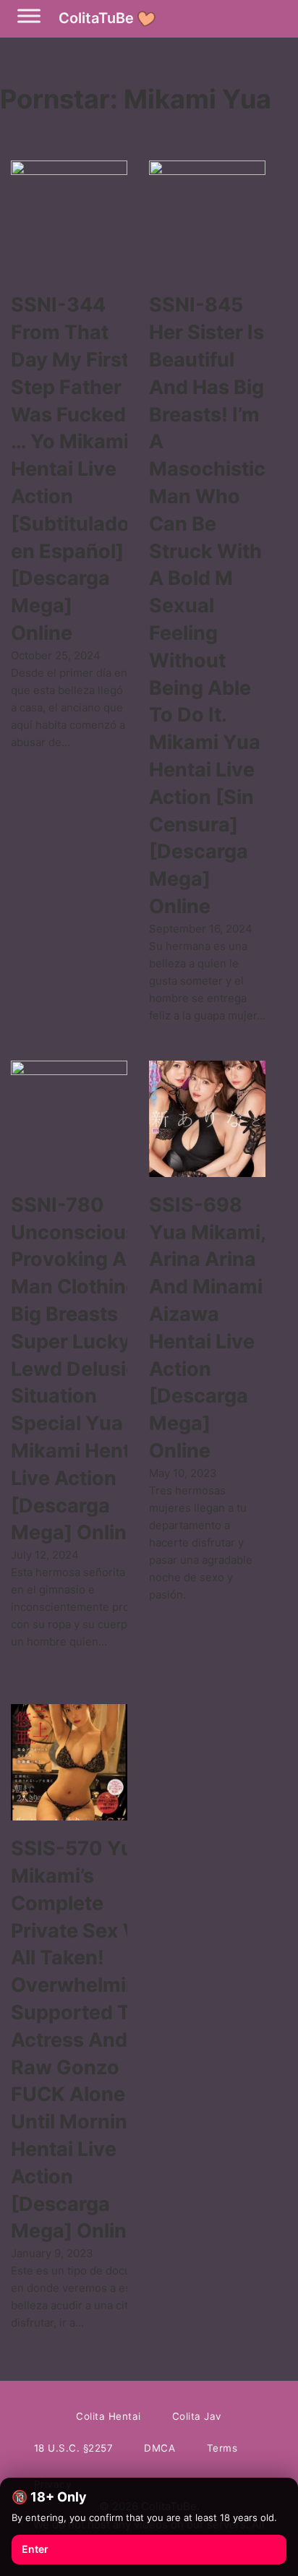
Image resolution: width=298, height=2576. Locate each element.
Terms (222, 2448)
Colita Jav (197, 2416)
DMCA (159, 2448)
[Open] (29, 16)
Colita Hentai (108, 2416)
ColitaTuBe (96, 18)
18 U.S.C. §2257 (74, 2448)
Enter (35, 2549)
